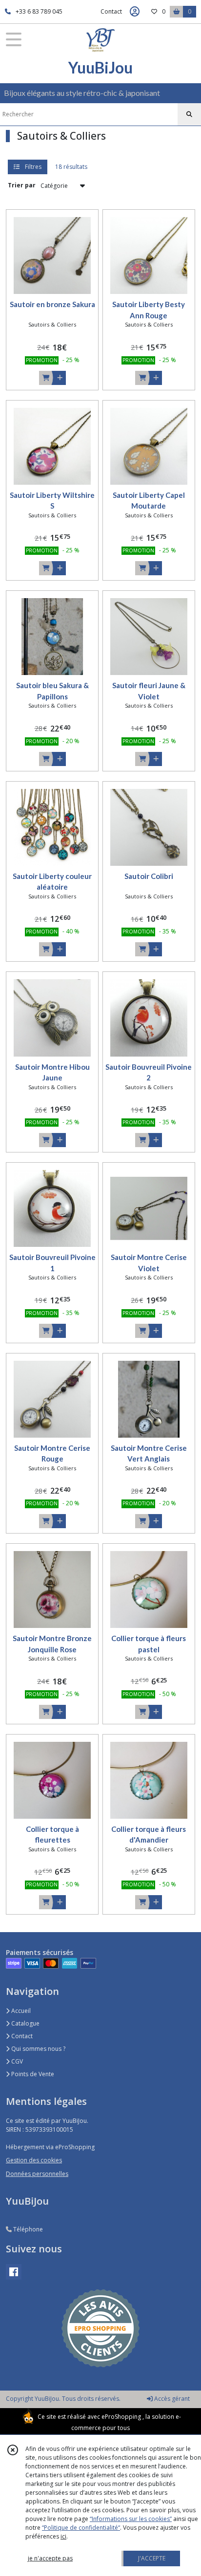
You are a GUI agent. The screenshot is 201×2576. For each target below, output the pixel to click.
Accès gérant (171, 2399)
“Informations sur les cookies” (131, 2519)
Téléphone (27, 2229)
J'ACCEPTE (152, 2558)
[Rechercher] (189, 114)
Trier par (22, 185)
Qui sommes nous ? (38, 2049)
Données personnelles (37, 2174)
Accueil (20, 2011)
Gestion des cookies (34, 2160)
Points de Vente (32, 2074)
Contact (111, 11)
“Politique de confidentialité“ (81, 2528)
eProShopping (121, 2417)
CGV (16, 2061)
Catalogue (25, 2023)
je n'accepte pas (50, 2558)
